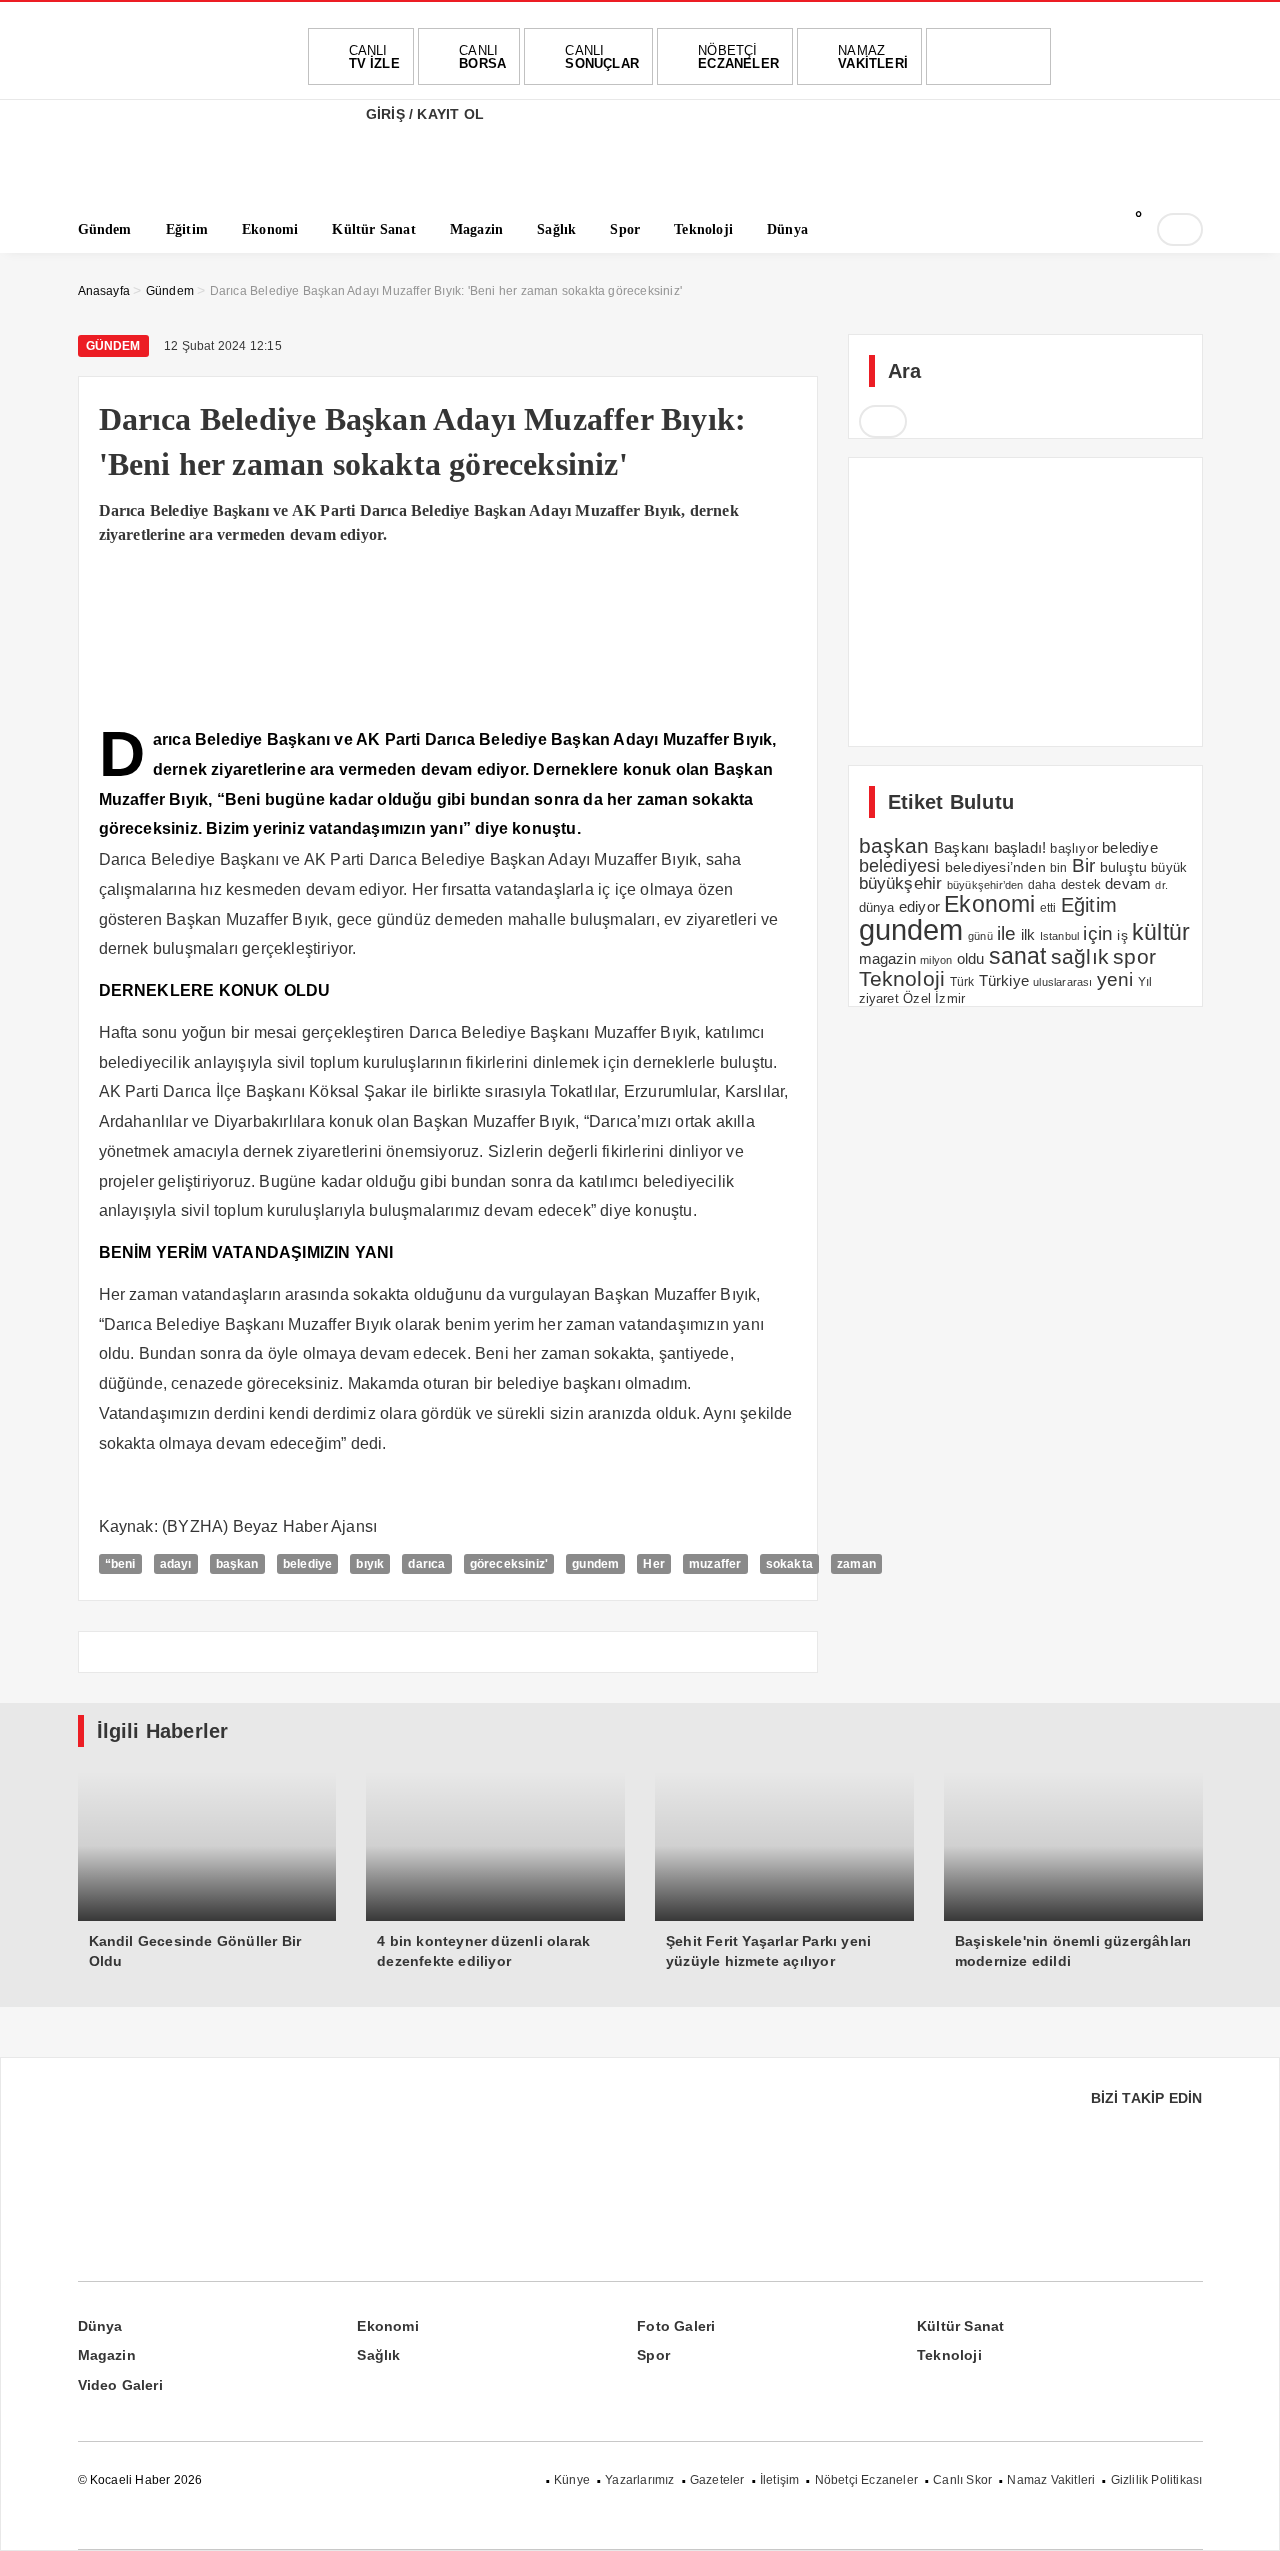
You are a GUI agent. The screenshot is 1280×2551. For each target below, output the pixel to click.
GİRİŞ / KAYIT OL (423, 114)
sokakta (789, 1564)
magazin (887, 958)
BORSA (482, 57)
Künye (572, 2480)
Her (654, 1564)
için (1098, 933)
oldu (971, 958)
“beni (120, 1564)
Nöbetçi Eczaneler (866, 2480)
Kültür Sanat (960, 2326)
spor (1134, 956)
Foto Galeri (676, 2326)
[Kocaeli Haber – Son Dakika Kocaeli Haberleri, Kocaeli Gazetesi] (178, 172)
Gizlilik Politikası (1157, 2480)
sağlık (1080, 956)
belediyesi (900, 865)
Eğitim (1089, 905)
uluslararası (1062, 982)
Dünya (100, 2326)
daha (1042, 885)
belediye (308, 1564)
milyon (936, 960)
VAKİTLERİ (873, 57)
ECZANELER (738, 57)
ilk (1028, 934)
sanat (1018, 956)
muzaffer (715, 1564)
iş (1122, 935)
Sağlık (378, 2355)
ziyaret (879, 999)
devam (1128, 884)
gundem (595, 1564)
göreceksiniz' (509, 1564)
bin (1059, 868)
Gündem (113, 346)
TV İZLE (374, 57)
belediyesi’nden (995, 867)
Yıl (1145, 982)
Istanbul (1060, 936)
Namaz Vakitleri (1051, 2480)
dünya (877, 907)
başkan (237, 1564)
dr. (1161, 885)
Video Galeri (120, 2385)
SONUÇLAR (602, 57)
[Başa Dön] (1245, 2516)
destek (1081, 885)
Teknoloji (902, 978)
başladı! (1020, 847)
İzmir (950, 998)
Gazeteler (717, 2480)
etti (1048, 908)
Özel (917, 998)
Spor (653, 2355)
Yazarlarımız (639, 2480)
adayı (176, 1564)
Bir (1084, 865)
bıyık (370, 1564)
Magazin (107, 2355)
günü (980, 936)
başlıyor (1074, 848)
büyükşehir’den (985, 885)
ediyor (919, 907)
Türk (962, 982)
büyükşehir (901, 883)
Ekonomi (989, 904)
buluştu (1123, 867)
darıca (426, 1564)
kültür (1161, 932)
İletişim (780, 2480)
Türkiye (1004, 981)
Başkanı (961, 848)
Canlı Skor (962, 2480)
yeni (1115, 979)
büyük (1169, 867)
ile (1007, 933)
